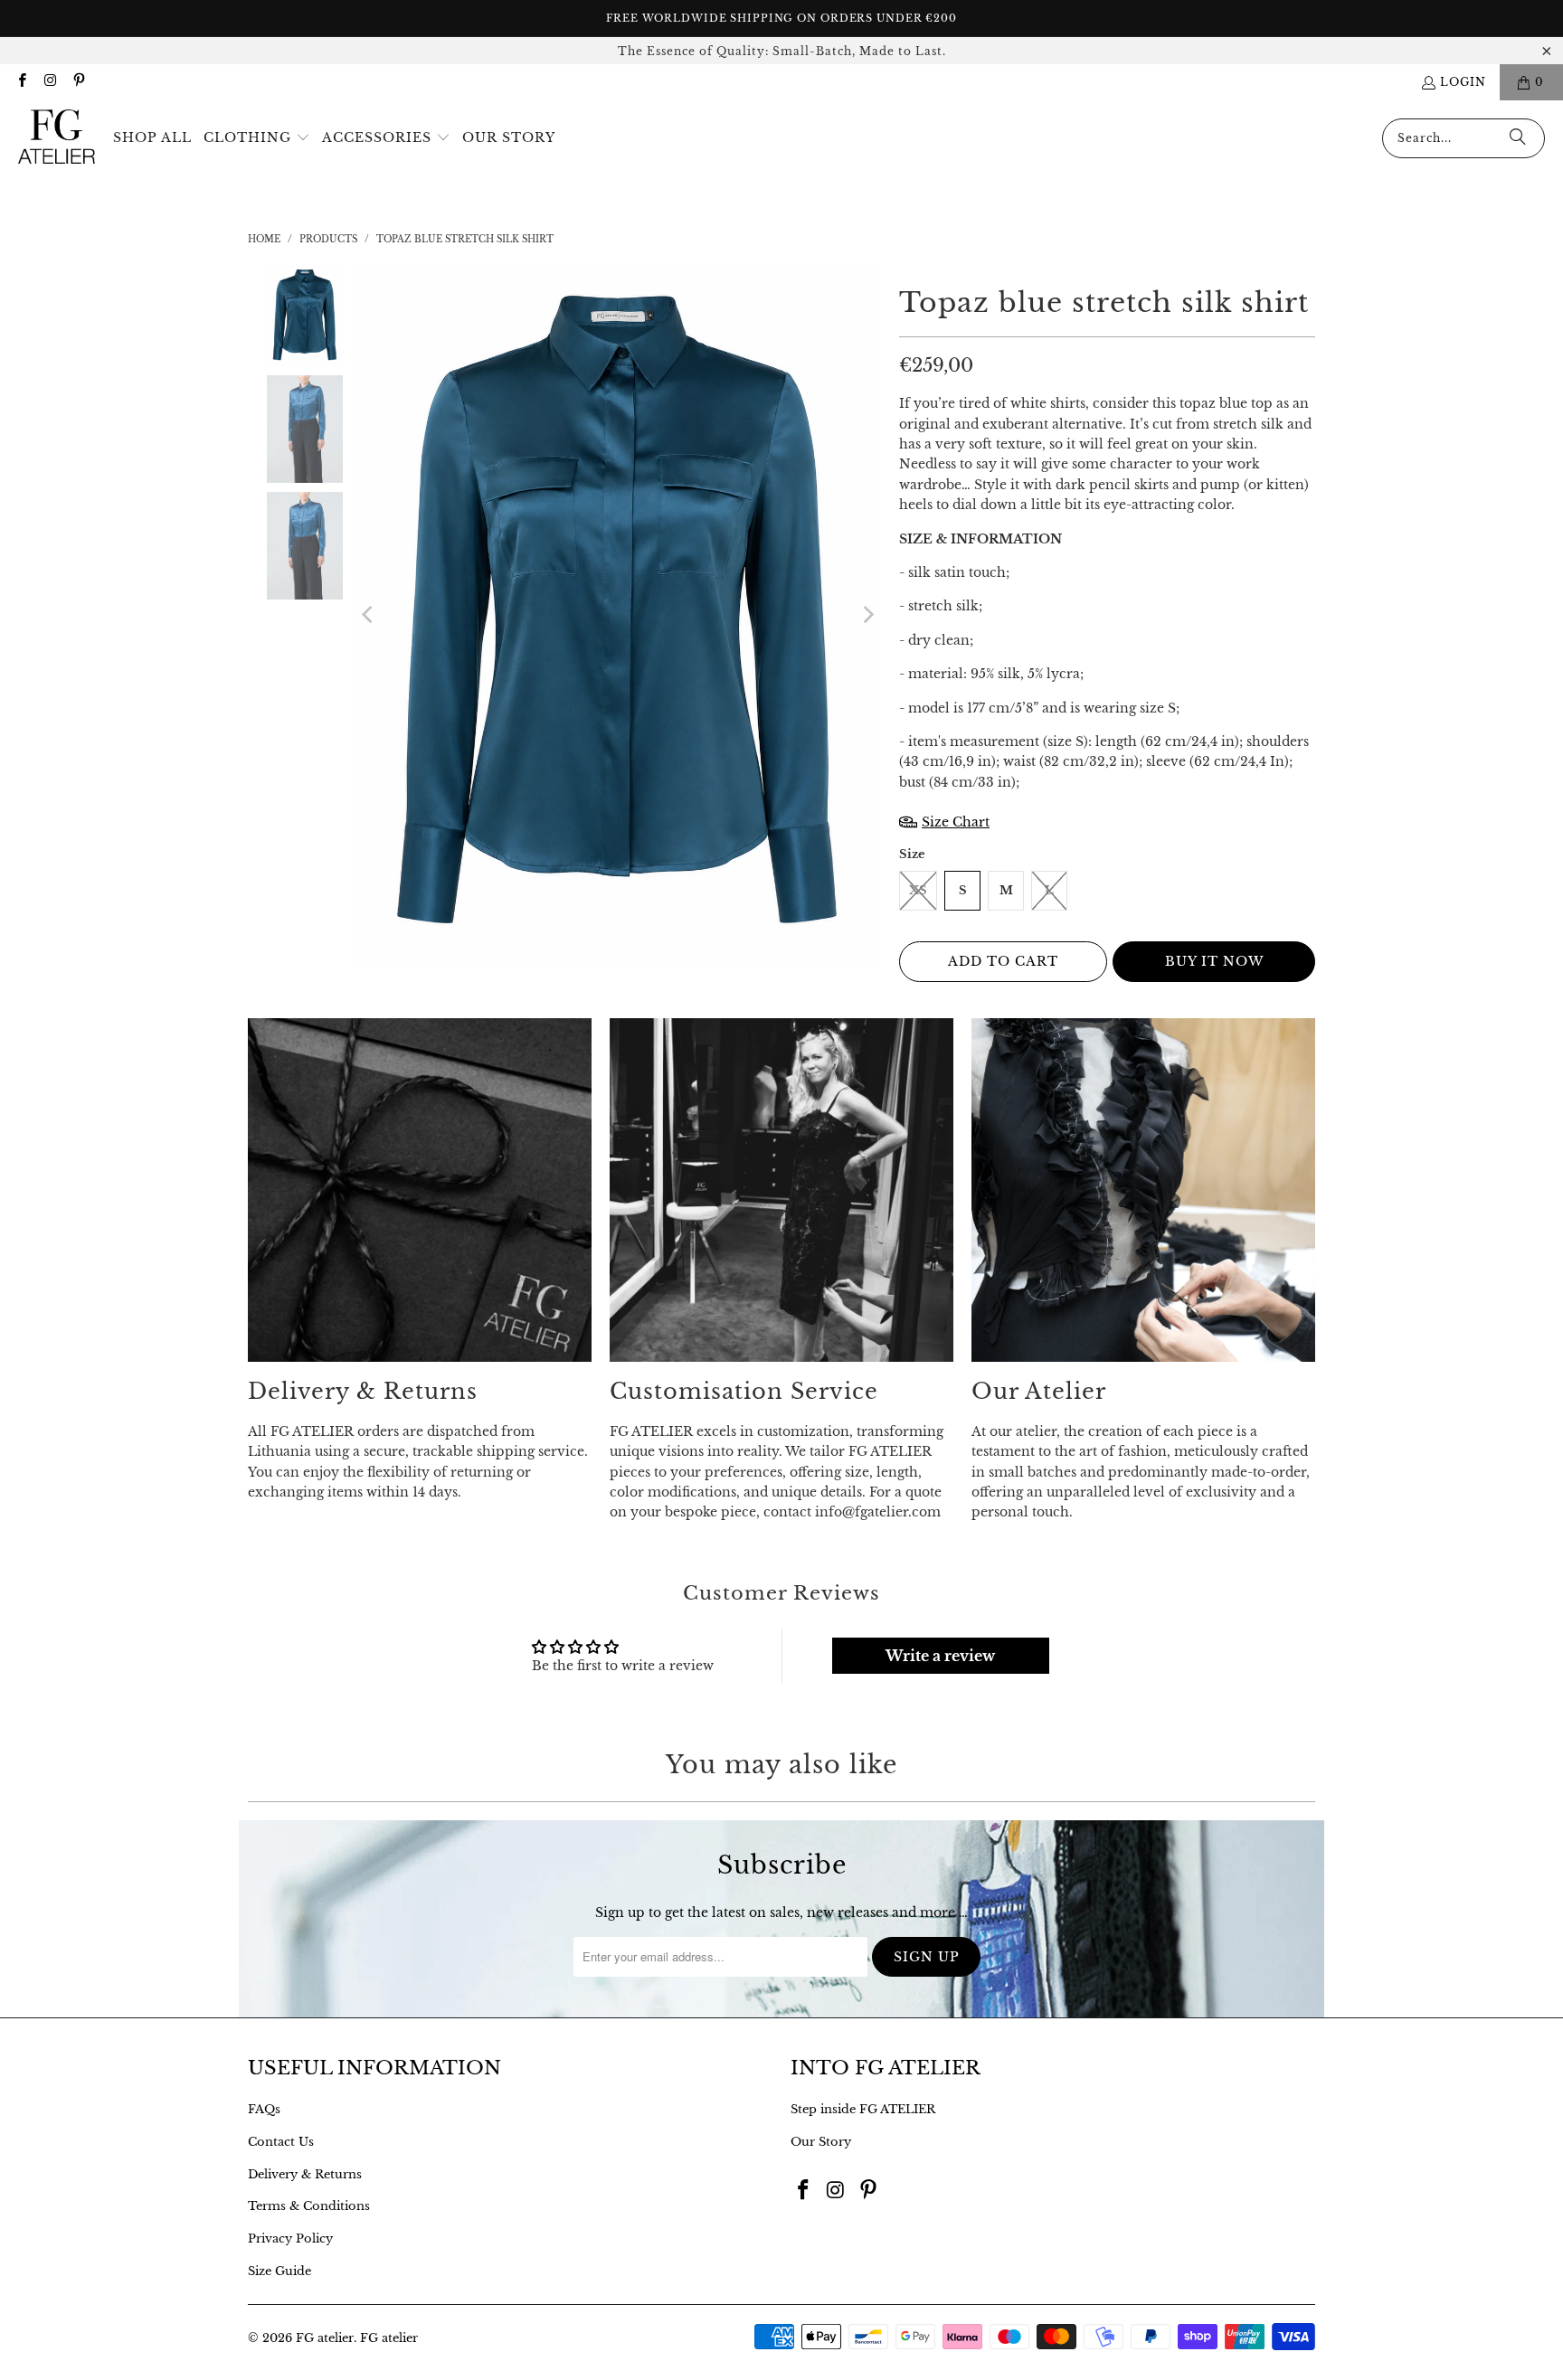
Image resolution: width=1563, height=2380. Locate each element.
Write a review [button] (940, 1656)
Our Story (821, 2142)
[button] (257, 138)
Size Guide (279, 2271)
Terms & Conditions (309, 2206)
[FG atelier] (57, 138)
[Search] (1518, 138)
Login (1463, 82)
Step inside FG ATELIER (863, 2109)
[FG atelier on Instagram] (49, 82)
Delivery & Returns (305, 2174)
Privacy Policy (290, 2238)
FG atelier (325, 2338)
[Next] (867, 615)
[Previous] (369, 615)
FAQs (264, 2109)
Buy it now (1214, 961)
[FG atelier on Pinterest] (78, 82)
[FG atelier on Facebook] (21, 82)
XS (918, 890)
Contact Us (281, 2142)
